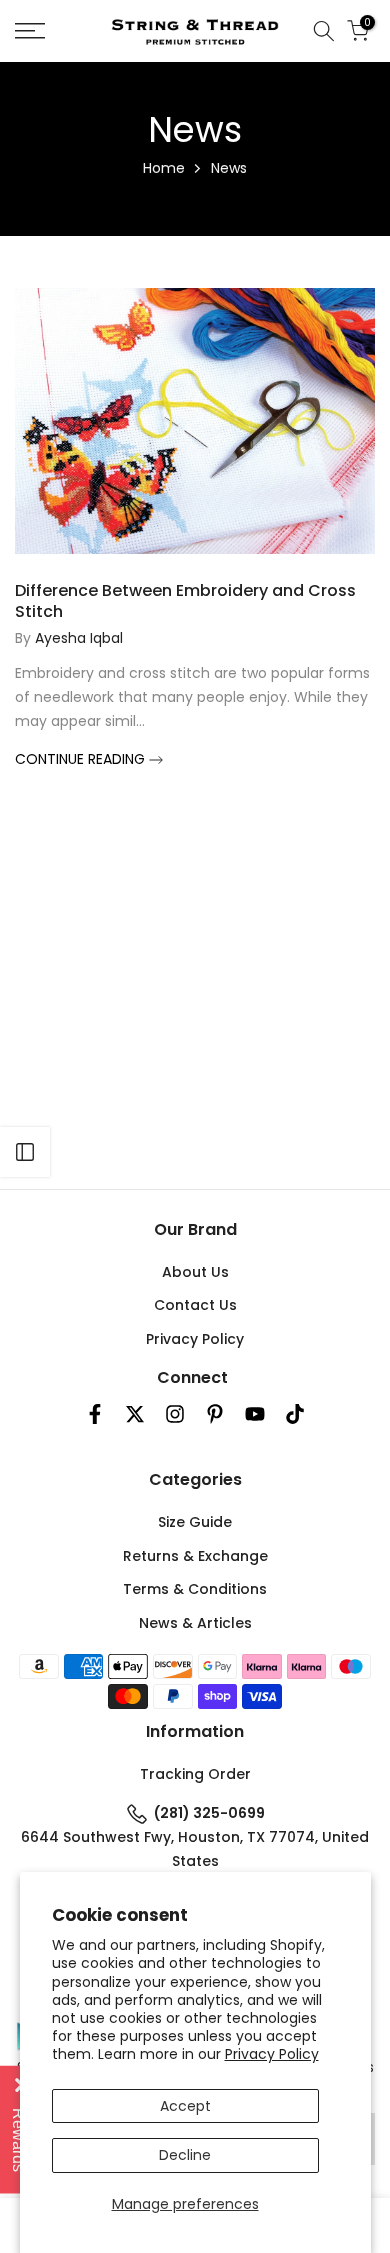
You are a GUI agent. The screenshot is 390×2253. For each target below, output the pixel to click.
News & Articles (195, 1623)
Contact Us (195, 1305)
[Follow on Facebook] (95, 1414)
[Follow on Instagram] (175, 1414)
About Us (195, 1272)
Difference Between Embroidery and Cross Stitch (185, 601)
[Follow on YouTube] (255, 1414)
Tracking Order (195, 1774)
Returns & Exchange (195, 1556)
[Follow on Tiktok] (295, 1414)
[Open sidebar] (25, 1152)
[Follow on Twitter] (135, 1414)
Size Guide (195, 1522)
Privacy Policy (272, 2054)
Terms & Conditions (195, 1589)
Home (164, 168)
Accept (185, 2106)
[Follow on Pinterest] (215, 1414)
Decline (185, 2155)
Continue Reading (82, 759)
